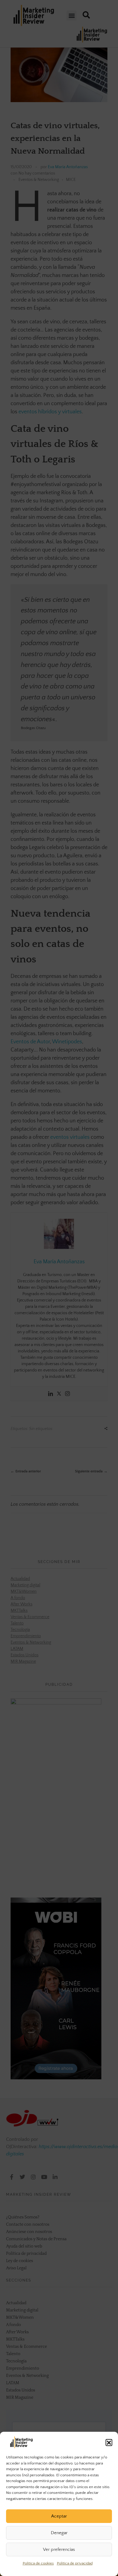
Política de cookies (38, 2563)
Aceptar (59, 2516)
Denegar (59, 2533)
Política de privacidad (75, 2563)
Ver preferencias (59, 2549)
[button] (109, 2442)
